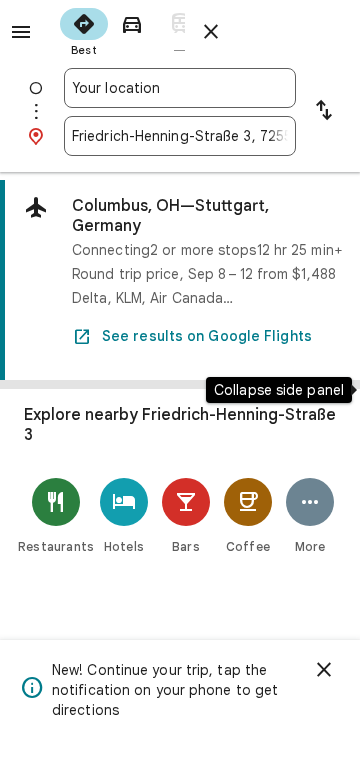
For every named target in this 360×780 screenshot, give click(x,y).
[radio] (84, 30)
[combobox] (180, 88)
